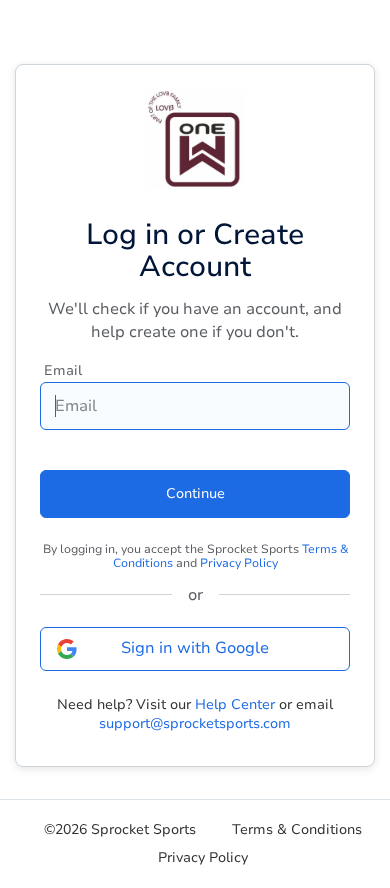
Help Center (235, 704)
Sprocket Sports (143, 830)
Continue (195, 493)
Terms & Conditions (297, 830)
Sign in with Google (195, 648)
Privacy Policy (239, 563)
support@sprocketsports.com (195, 723)
